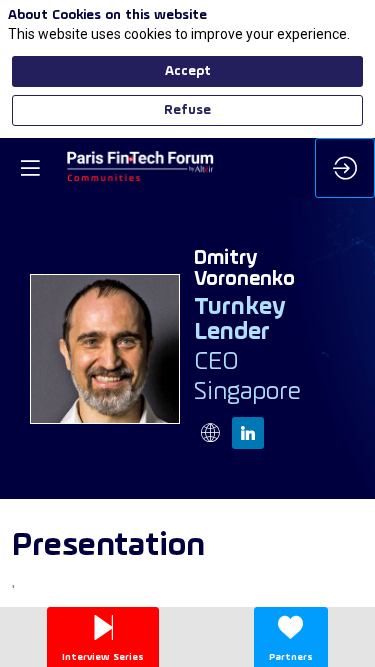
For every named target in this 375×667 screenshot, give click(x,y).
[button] (30, 168)
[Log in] (345, 168)
